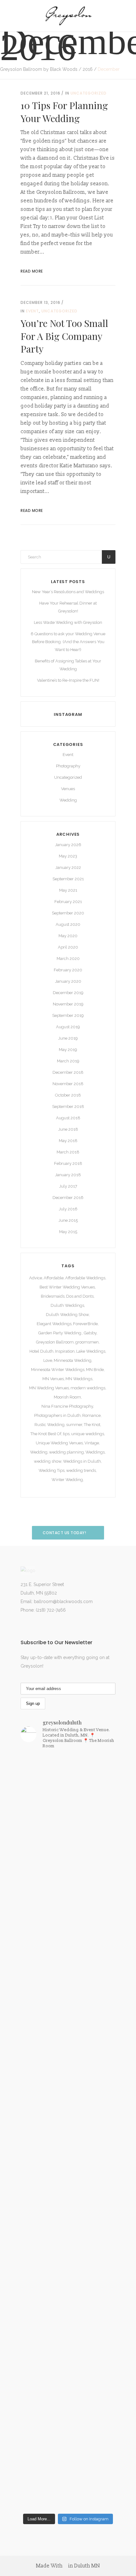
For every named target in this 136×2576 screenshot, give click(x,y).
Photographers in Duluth (57, 1415)
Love (48, 1360)
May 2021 (68, 890)
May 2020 (68, 936)
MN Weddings (79, 1379)
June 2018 (68, 1129)
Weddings (95, 1452)
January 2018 (68, 1175)
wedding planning (66, 1452)
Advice (36, 1278)
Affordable (54, 1278)
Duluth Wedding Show (67, 1315)
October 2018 (68, 1095)
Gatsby (90, 1333)
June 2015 (68, 1220)
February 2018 (68, 1163)
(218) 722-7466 (51, 1610)
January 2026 (68, 845)
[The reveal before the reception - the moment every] (68, 2441)
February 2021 (68, 902)
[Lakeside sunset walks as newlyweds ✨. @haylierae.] (68, 1857)
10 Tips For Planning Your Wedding (64, 112)
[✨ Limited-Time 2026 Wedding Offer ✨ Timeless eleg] (68, 2374)
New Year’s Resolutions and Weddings (68, 592)
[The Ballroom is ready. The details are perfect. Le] (68, 1786)
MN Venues (53, 1379)
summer (74, 1425)
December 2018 (68, 1072)
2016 (88, 69)
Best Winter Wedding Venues (67, 1287)
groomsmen (87, 1342)
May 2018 (68, 1141)
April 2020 (68, 947)
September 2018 (68, 1107)
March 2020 (68, 959)
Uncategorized (89, 93)
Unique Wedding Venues (59, 1443)
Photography (68, 766)
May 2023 (68, 856)
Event (32, 311)
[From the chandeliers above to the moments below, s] (68, 2023)
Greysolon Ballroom (55, 1342)
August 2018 (68, 1118)
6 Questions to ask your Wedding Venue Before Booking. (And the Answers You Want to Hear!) (68, 642)
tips (66, 1434)
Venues (68, 789)
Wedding (68, 800)
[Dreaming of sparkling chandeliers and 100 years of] (68, 1832)
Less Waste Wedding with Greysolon (68, 622)
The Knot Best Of (46, 1434)
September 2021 (68, 879)
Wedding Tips (52, 1470)
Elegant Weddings (54, 1324)
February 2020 (68, 970)
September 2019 (68, 1015)
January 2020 (68, 981)
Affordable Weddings (85, 1278)
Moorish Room (67, 1397)
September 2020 (68, 913)
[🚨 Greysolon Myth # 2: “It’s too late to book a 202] (68, 2120)
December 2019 (68, 993)
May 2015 (68, 1232)
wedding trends (81, 1470)
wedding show (48, 1461)
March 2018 (68, 1152)
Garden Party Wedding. (60, 1333)
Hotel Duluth (41, 1351)
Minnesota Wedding (73, 1360)
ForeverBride (85, 1324)
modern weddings (88, 1388)
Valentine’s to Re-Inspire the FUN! (68, 680)
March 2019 (68, 1061)
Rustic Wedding (49, 1425)
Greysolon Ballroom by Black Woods (39, 69)
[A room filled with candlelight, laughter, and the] (68, 2487)
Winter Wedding (67, 1480)
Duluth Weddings (67, 1305)
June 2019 (68, 1038)
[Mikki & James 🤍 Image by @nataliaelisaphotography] (68, 1877)
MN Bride (95, 1370)
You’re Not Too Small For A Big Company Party (64, 336)
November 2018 (68, 1084)
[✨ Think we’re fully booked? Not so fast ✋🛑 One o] (68, 2264)
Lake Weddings (91, 1351)
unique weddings (88, 1434)
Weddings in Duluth (82, 1461)
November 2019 (68, 1004)
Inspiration (65, 1351)
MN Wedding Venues (49, 1388)
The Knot (92, 1425)
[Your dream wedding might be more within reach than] (68, 1923)
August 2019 (68, 1027)
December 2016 (68, 1198)
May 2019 (68, 1050)
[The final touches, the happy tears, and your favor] (68, 1981)
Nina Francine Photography (67, 1406)
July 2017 (68, 1186)
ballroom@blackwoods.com (63, 1602)
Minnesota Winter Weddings (58, 1370)
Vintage (92, 1443)
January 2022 (68, 867)
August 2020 (68, 924)
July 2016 (68, 1209)
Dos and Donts (80, 1296)
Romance (91, 1415)
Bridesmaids (53, 1296)
